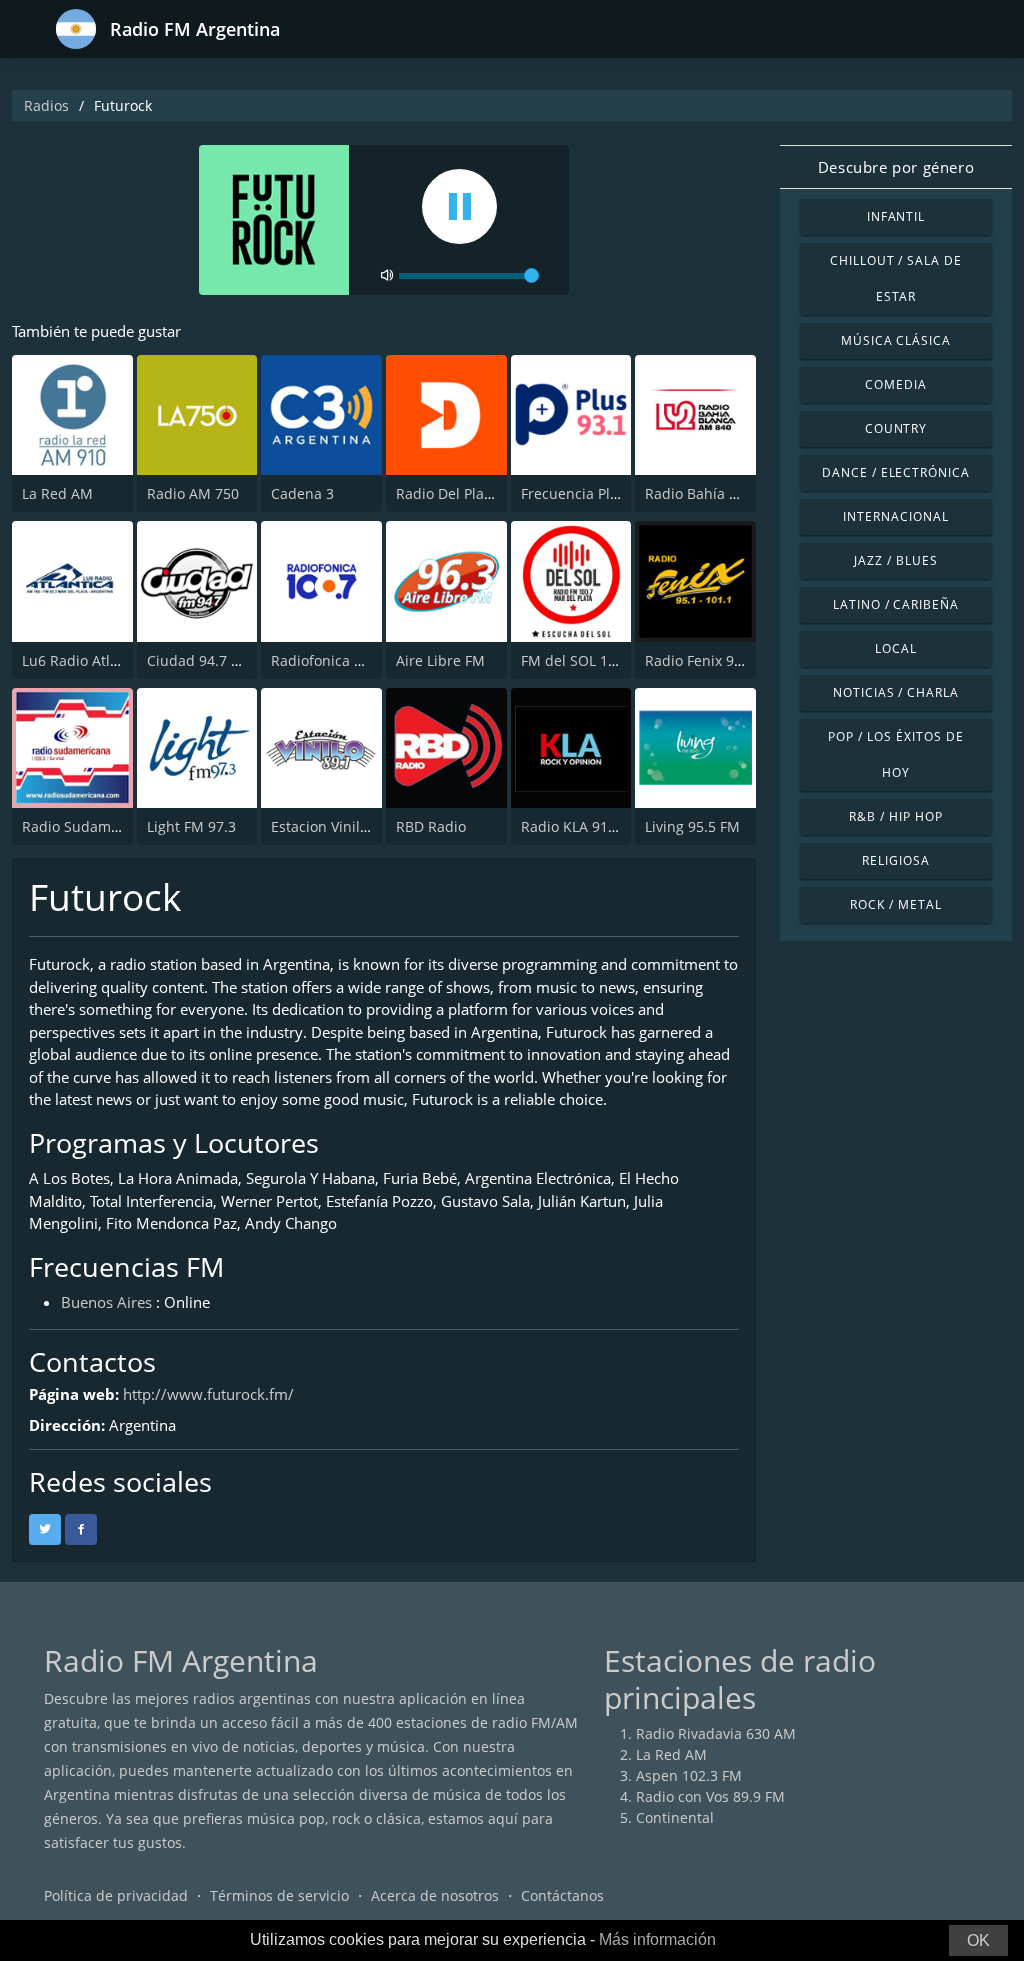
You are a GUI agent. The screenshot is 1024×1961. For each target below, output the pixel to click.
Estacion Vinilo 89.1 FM (347, 826)
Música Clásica (896, 340)
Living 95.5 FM (692, 826)
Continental (675, 1817)
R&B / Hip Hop (895, 816)
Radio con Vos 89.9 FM (710, 1796)
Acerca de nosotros (435, 1895)
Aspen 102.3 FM (689, 1775)
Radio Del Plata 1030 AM (477, 493)
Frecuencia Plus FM (585, 493)
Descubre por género (896, 167)
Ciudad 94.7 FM (199, 660)
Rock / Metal (896, 904)
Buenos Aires (106, 1302)
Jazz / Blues (896, 560)
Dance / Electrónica (896, 472)
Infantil (896, 216)
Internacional (895, 516)
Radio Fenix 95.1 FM (711, 660)
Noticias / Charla (896, 692)
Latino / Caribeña (896, 604)
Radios (46, 105)
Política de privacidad (116, 1895)
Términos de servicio (279, 1895)
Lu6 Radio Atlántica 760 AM (113, 660)
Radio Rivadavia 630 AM (716, 1733)
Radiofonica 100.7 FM (342, 660)
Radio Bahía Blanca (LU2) (728, 493)
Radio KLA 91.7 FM (582, 826)
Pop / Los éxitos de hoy (895, 754)
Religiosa (896, 860)
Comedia (896, 384)
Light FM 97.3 (191, 826)
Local (896, 648)
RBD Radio (431, 826)
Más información (657, 1939)
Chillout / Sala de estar (896, 278)
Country (896, 428)
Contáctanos (562, 1895)
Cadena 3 (302, 493)
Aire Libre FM (440, 660)
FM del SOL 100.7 (578, 660)
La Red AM (57, 493)
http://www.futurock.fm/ (208, 1394)
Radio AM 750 (193, 493)
